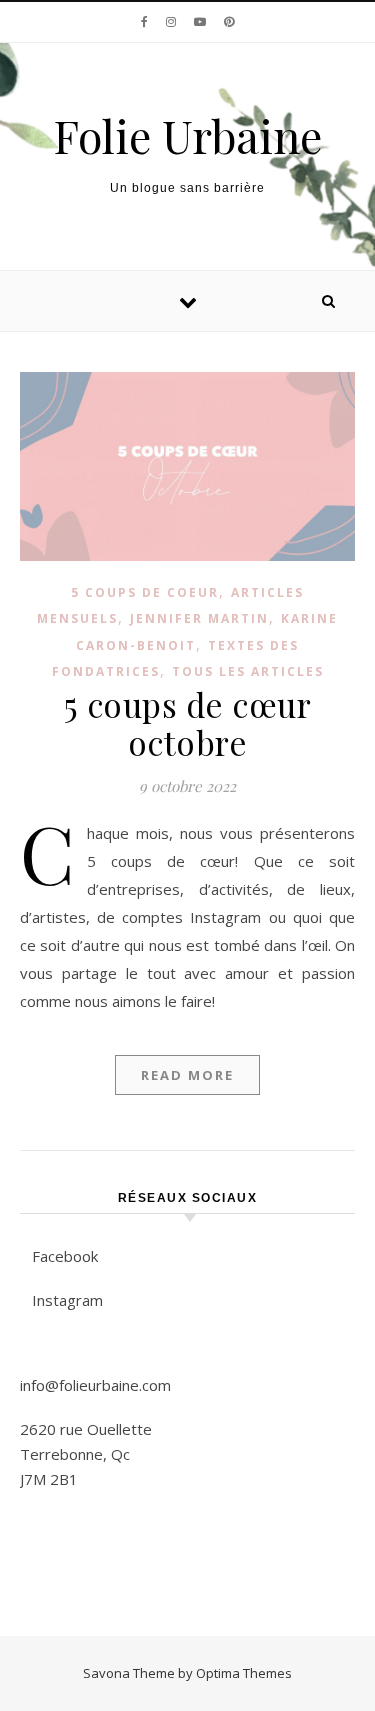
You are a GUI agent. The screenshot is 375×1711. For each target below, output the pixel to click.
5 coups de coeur (145, 592)
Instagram (67, 1300)
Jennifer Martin (199, 618)
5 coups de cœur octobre (188, 723)
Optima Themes (244, 1673)
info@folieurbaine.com (95, 1385)
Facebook (65, 1256)
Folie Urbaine (187, 135)
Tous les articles (248, 671)
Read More (187, 1075)
